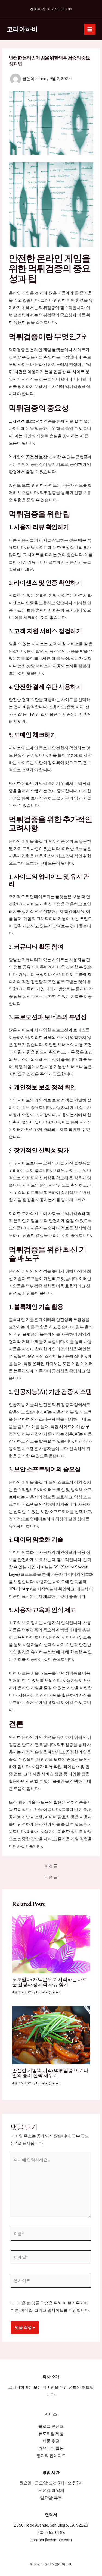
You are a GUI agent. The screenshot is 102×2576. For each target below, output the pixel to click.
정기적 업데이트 (51, 2456)
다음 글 (51, 1877)
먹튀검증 (57, 841)
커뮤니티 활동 (51, 2448)
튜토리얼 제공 (51, 2434)
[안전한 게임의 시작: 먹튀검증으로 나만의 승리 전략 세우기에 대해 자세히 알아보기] (51, 2035)
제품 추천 (51, 2441)
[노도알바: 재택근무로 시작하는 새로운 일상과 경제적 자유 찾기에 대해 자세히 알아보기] (51, 1944)
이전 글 (51, 1866)
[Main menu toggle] (90, 29)
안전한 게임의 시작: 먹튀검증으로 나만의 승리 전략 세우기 (50, 2073)
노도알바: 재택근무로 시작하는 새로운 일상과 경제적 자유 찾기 (50, 1982)
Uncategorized (48, 1992)
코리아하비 (22, 29)
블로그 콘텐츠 (51, 2426)
